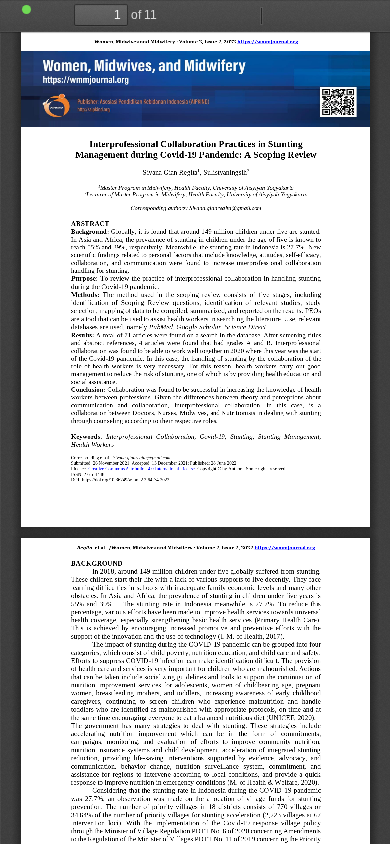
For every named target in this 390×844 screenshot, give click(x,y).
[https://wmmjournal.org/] (267, 44)
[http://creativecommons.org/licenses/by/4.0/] (141, 469)
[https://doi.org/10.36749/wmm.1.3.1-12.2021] (236, 462)
